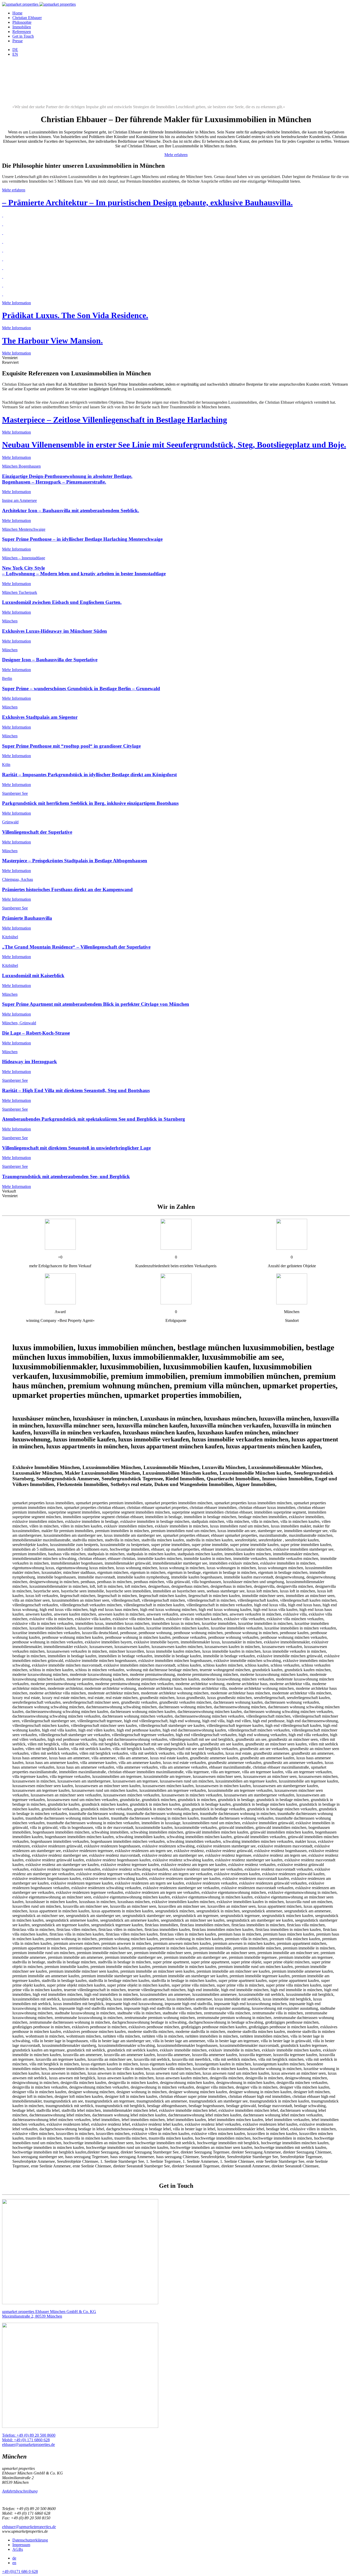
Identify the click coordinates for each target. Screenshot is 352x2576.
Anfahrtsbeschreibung (20, 2491)
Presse (18, 41)
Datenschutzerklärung (30, 2540)
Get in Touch (23, 36)
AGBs (18, 2549)
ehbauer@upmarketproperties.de (29, 2527)
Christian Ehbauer (27, 18)
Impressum (21, 2545)
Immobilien (22, 27)
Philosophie (22, 22)
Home (17, 13)
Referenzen (22, 32)
